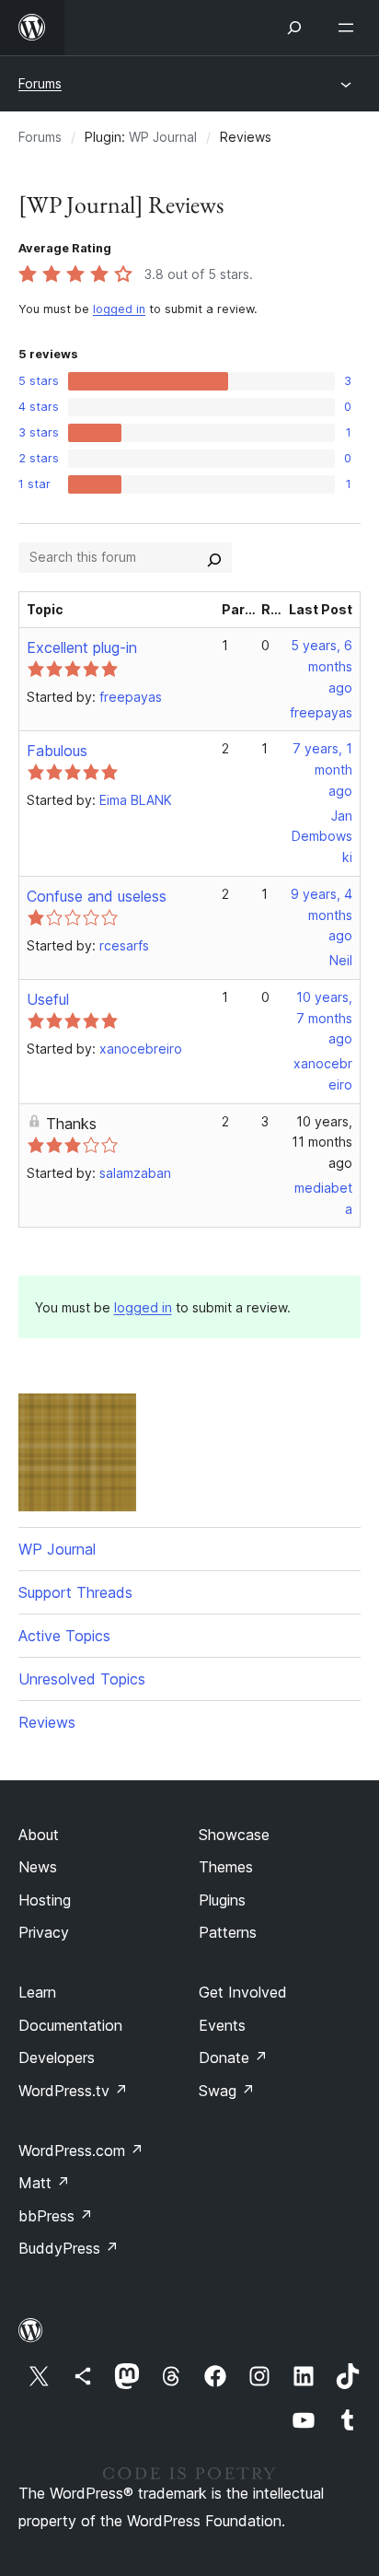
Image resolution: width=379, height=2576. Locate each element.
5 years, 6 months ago (322, 666)
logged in (119, 309)
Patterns (228, 1932)
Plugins (222, 1900)
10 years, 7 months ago (324, 1018)
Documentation (70, 2025)
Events (222, 2025)
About (39, 1835)
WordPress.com (81, 2151)
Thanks (71, 1124)
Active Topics (64, 1636)
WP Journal (163, 137)
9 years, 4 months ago (322, 915)
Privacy (44, 1932)
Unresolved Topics (82, 1679)
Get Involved (243, 1992)
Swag (227, 2091)
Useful (48, 999)
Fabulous (57, 751)
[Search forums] (214, 557)
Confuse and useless (97, 896)
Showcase (234, 1835)
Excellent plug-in (82, 647)
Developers (57, 2057)
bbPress (56, 2216)
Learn (37, 1992)
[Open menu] (350, 28)
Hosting (45, 1900)
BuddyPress (69, 2248)
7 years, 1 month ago (322, 769)
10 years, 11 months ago (322, 1142)
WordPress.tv (73, 2091)
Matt (44, 2183)
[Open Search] (294, 28)
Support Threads (75, 1592)
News (38, 1867)
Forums (40, 83)
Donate (233, 2057)
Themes (226, 1867)
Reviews (47, 1722)
